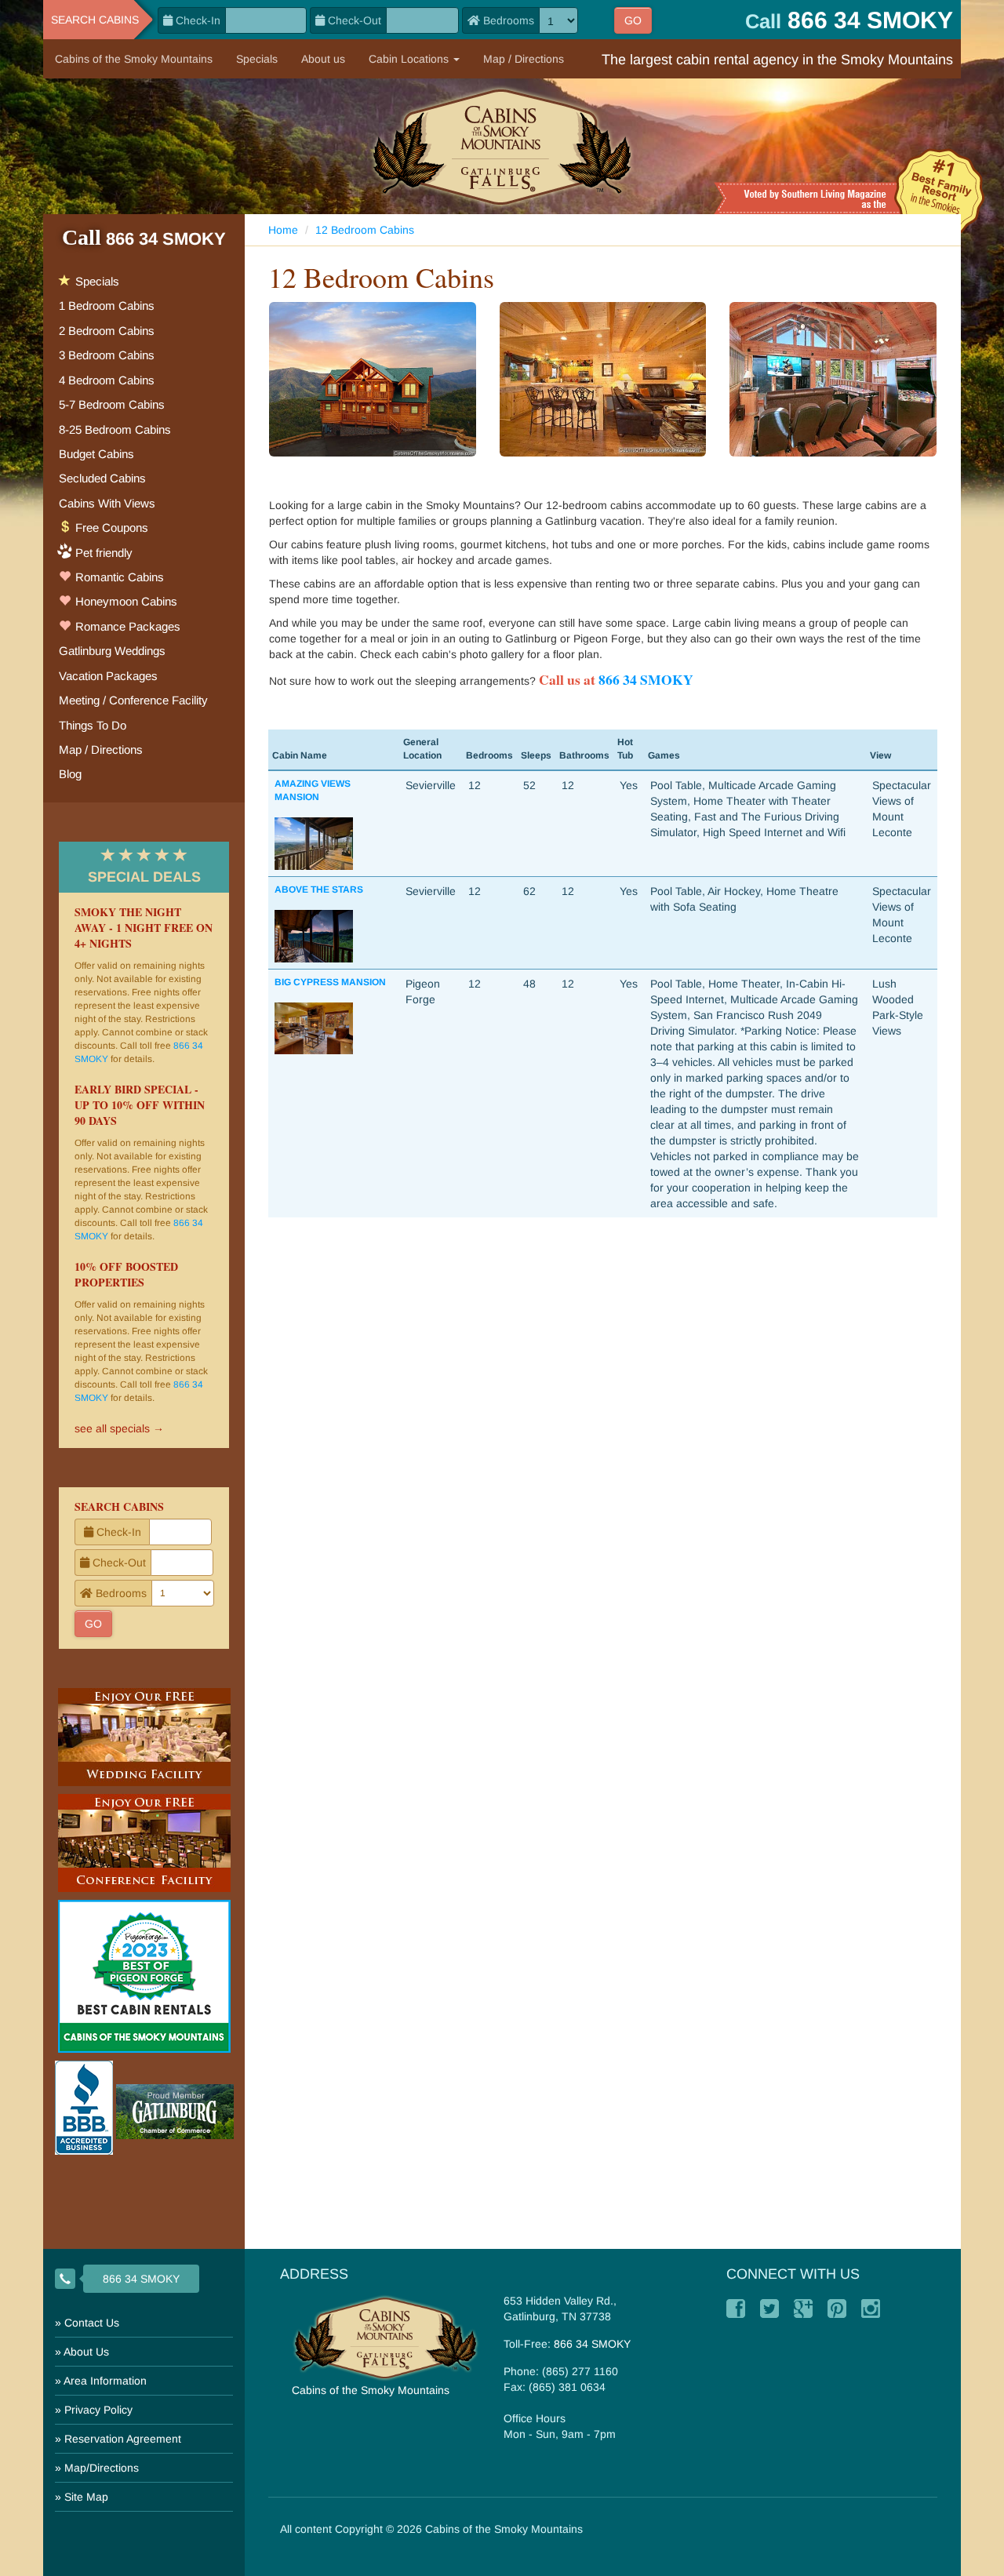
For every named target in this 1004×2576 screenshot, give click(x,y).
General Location (422, 749)
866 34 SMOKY (646, 679)
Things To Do (93, 725)
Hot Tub (625, 749)
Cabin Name (300, 755)
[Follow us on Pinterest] (837, 2309)
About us (323, 59)
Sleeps (536, 755)
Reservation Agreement (123, 2439)
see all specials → (119, 1428)
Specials (257, 59)
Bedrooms (489, 755)
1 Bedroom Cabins (107, 306)
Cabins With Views (107, 503)
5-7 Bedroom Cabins (112, 404)
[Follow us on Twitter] (769, 2309)
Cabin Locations (410, 59)
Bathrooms (584, 755)
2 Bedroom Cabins (107, 331)
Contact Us (92, 2323)
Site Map (86, 2497)
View (880, 755)
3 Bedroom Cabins (107, 355)
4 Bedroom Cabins (107, 380)
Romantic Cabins (118, 577)
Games (664, 755)
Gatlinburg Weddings (112, 651)
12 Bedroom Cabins (365, 230)
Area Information (105, 2381)
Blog (70, 774)
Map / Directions (524, 59)
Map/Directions (102, 2468)
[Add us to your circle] (803, 2309)
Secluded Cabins (102, 478)
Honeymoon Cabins (125, 601)
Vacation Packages (108, 676)
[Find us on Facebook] (736, 2309)
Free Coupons (110, 528)
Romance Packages (126, 626)
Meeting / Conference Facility (133, 700)
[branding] (502, 146)
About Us (86, 2352)
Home (283, 230)
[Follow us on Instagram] (871, 2309)
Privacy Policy (98, 2410)
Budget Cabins (96, 454)
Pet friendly (104, 553)
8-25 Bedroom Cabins (115, 429)
